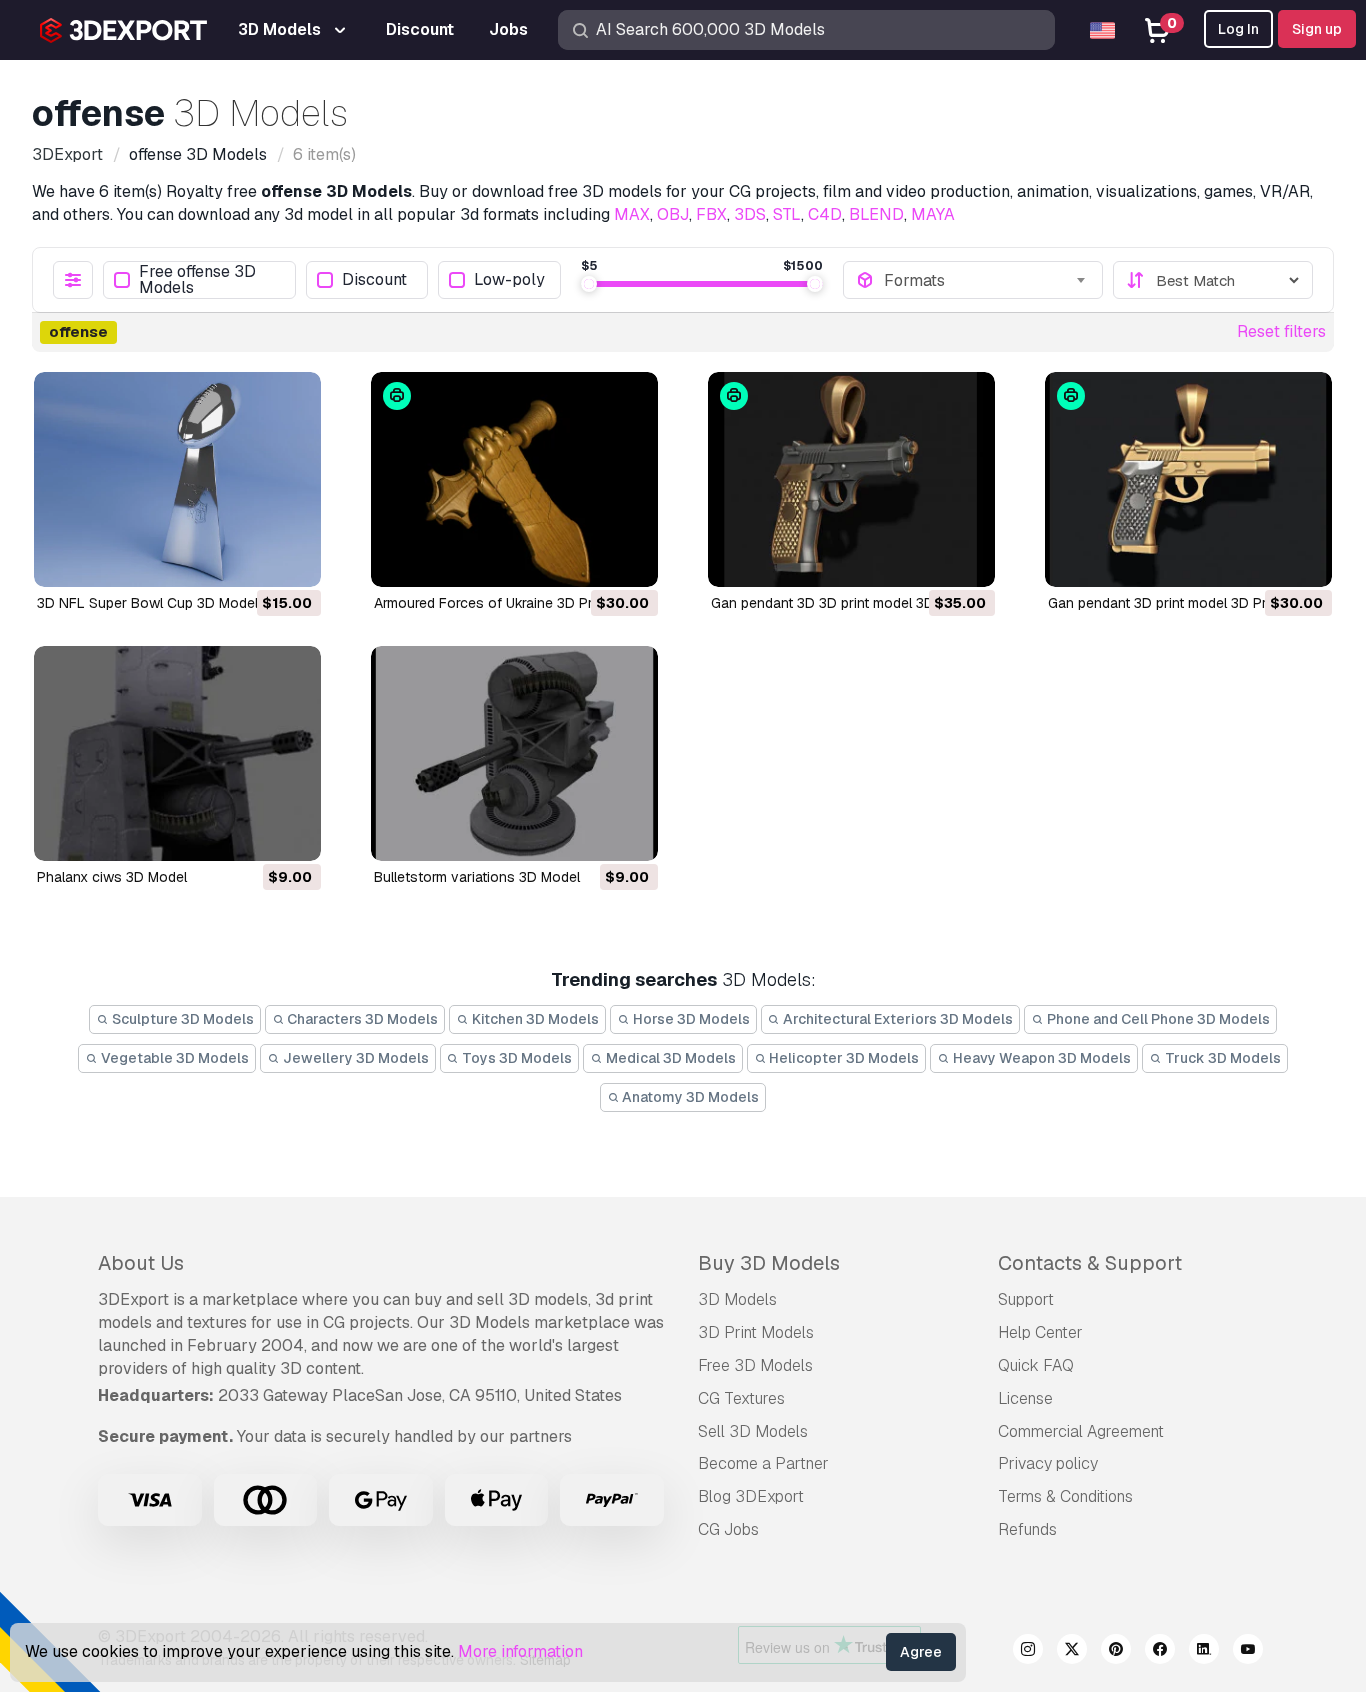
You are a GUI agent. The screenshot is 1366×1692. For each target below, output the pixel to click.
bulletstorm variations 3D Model (477, 877)
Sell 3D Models (753, 1431)
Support (1026, 1299)
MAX (632, 214)
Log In (1238, 29)
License (1025, 1398)
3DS (750, 214)
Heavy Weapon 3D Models (1040, 1058)
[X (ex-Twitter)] (1072, 1652)
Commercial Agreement (1081, 1431)
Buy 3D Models (769, 1263)
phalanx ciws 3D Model (112, 877)
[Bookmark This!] (292, 559)
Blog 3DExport (751, 1496)
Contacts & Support (1090, 1263)
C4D (825, 214)
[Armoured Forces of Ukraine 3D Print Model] (514, 479)
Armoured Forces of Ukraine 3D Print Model (512, 603)
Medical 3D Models (669, 1058)
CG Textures (741, 1398)
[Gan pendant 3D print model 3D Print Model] (1188, 479)
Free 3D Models (755, 1365)
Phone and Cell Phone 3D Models (1157, 1019)
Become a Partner (763, 1463)
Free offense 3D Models (197, 280)
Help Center (1040, 1332)
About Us (141, 1263)
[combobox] (987, 280)
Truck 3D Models (1221, 1058)
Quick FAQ (1036, 1365)
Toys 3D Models (515, 1058)
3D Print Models (756, 1332)
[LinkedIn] (1204, 1652)
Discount (374, 280)
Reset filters (1281, 331)
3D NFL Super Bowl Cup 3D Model (147, 603)
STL (787, 214)
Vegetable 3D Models (173, 1058)
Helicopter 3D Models (842, 1058)
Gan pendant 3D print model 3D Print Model (1186, 603)
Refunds (1027, 1529)
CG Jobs (728, 1529)
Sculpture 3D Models (181, 1019)
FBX (711, 214)
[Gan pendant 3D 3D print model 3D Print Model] (851, 479)
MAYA (933, 214)
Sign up (1317, 29)
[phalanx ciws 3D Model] (177, 753)
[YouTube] (1248, 1652)
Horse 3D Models (690, 1019)
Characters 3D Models (361, 1019)
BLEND (876, 214)
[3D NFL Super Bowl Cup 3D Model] (177, 479)
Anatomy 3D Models (689, 1097)
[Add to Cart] (251, 559)
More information (520, 1651)
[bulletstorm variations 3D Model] (514, 753)
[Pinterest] (1116, 1652)
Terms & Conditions (1065, 1496)
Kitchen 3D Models (534, 1019)
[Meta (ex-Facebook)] (1160, 1652)
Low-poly (509, 280)
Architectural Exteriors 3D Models (896, 1019)
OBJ (673, 214)
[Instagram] (1028, 1652)
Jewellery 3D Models (354, 1058)
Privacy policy (1048, 1463)
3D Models (737, 1299)
